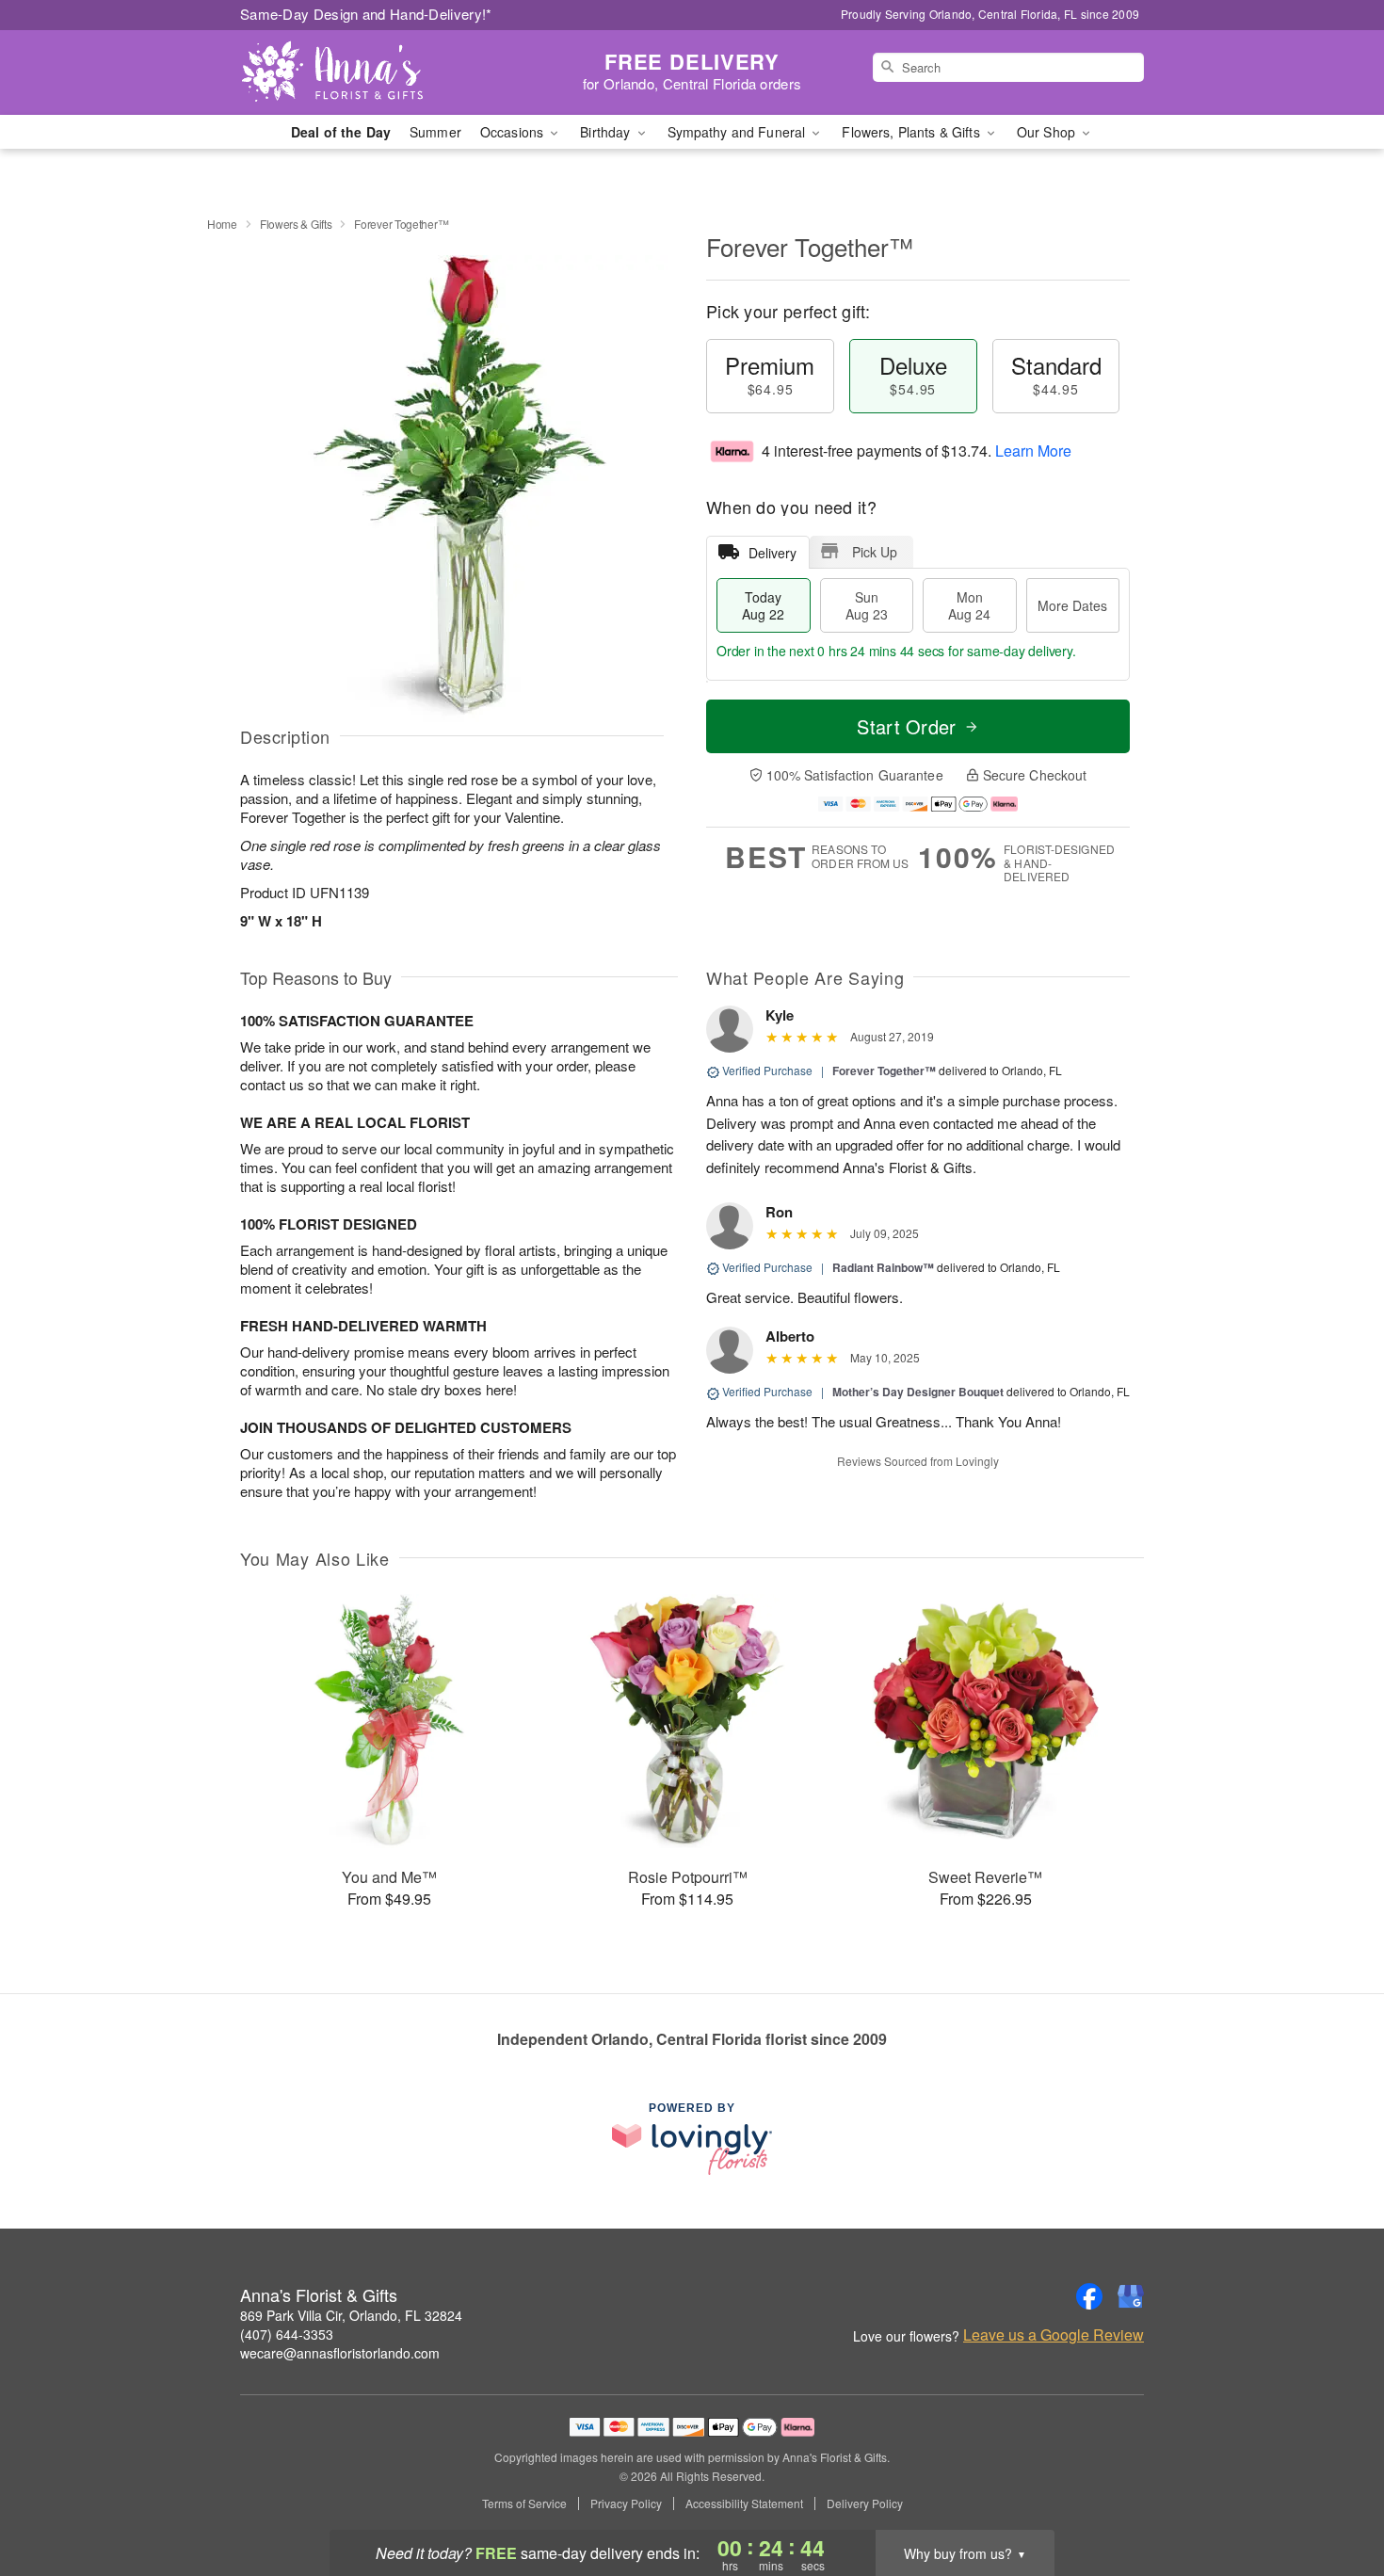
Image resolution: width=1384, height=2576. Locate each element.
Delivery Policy (865, 2504)
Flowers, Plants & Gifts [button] (912, 132)
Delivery (772, 553)
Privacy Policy (626, 2504)
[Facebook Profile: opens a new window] (1089, 2296)
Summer (435, 132)
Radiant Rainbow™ (883, 1267)
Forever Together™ (884, 1071)
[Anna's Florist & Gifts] (376, 72)
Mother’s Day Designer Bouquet (918, 1392)
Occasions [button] (514, 132)
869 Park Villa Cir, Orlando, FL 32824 (351, 2315)
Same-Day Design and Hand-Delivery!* (366, 14)
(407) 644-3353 (287, 2334)
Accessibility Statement (744, 2504)
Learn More (1033, 451)
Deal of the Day (341, 132)
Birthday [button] (607, 132)
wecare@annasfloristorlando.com (340, 2353)
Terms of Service (524, 2504)
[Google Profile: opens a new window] (1131, 2296)
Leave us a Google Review (1054, 2335)
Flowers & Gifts (296, 224)
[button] (1335, 2496)
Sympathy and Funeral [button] (739, 132)
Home (222, 224)
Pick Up (875, 552)
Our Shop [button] (1048, 132)
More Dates (1072, 605)
